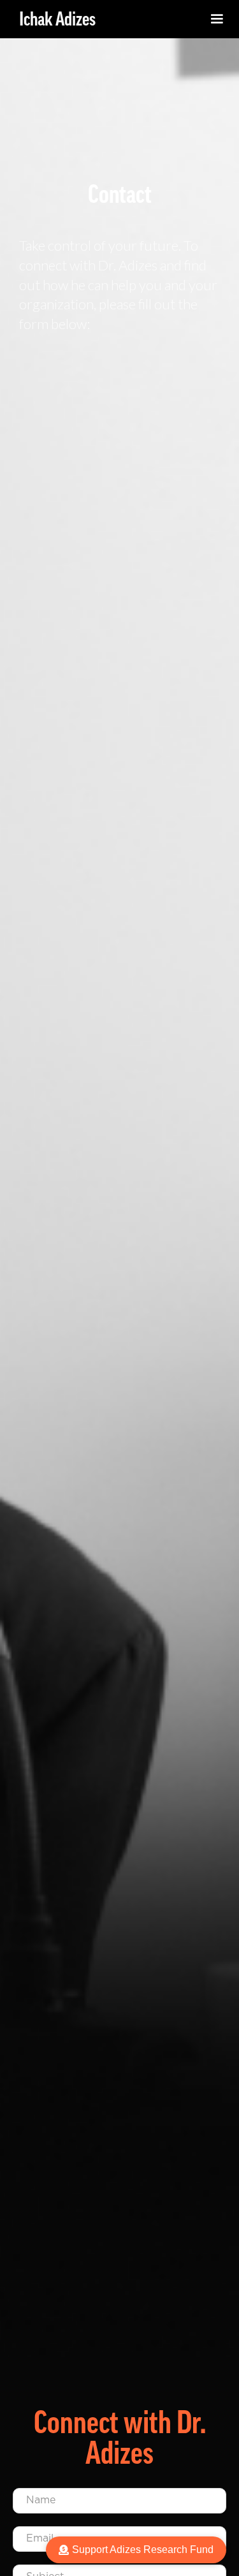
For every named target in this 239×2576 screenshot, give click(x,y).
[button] (217, 19)
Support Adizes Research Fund (143, 2550)
